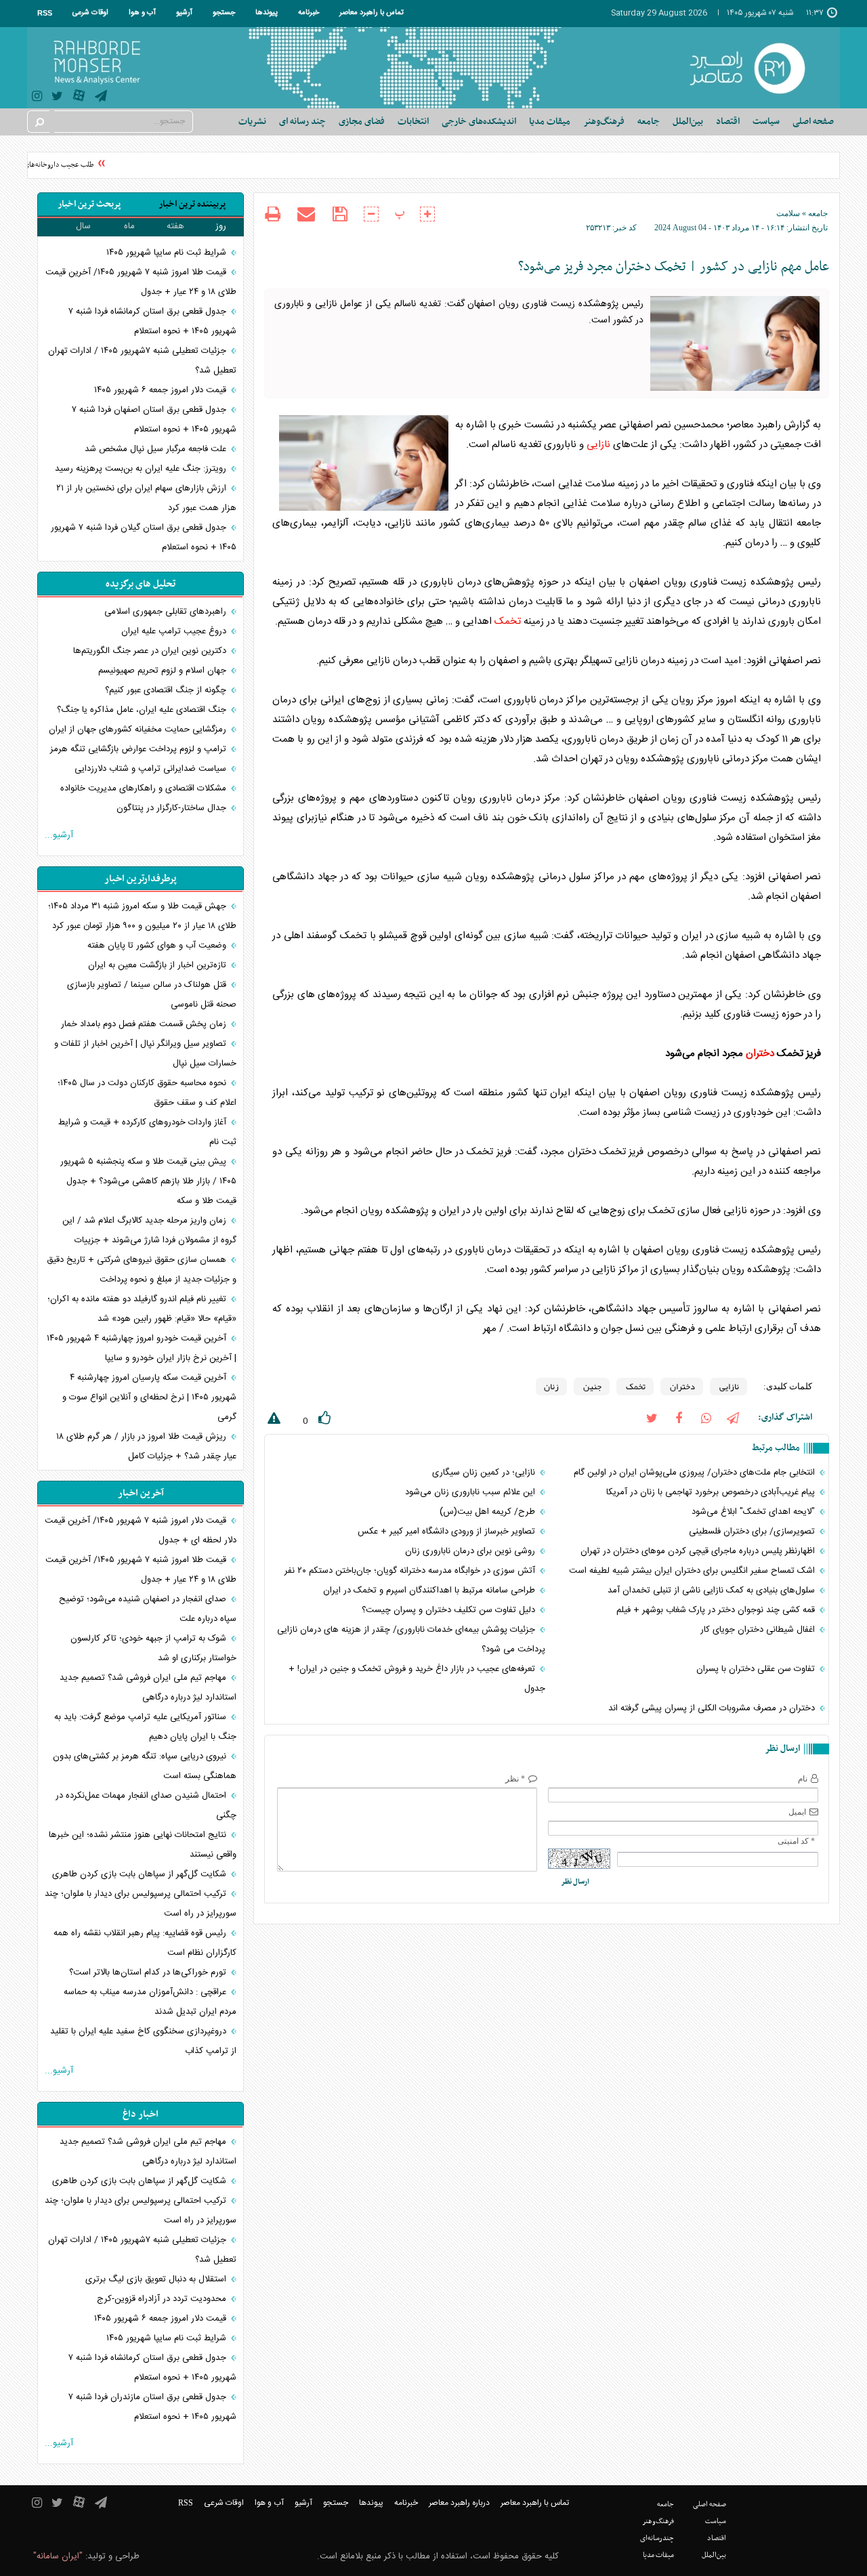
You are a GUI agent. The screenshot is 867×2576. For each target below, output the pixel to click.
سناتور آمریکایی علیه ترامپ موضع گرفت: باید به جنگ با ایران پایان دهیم (145, 1727)
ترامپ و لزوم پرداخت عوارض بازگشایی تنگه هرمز (140, 749)
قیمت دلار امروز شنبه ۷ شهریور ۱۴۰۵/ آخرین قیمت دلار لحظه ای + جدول (141, 1530)
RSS (45, 13)
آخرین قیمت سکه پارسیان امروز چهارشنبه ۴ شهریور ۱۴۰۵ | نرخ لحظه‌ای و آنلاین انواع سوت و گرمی (149, 1397)
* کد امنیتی (796, 1841)
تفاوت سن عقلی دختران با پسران (757, 1669)
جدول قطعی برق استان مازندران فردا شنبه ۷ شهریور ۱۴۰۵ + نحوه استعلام (152, 2407)
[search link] (39, 122)
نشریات (252, 122)
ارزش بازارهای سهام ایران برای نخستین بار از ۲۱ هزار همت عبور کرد (146, 498)
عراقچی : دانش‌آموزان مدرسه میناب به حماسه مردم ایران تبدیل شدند (150, 2002)
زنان (551, 1387)
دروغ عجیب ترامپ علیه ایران (175, 631)
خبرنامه (309, 13)
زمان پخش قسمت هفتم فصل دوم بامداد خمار (145, 1024)
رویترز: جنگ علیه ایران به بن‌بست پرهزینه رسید (142, 469)
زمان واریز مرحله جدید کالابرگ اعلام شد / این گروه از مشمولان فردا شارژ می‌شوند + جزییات (149, 1230)
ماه (129, 226)
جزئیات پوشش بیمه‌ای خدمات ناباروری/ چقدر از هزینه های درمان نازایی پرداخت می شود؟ (411, 1640)
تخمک (508, 621)
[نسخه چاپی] (273, 216)
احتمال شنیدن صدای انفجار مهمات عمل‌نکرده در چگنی (146, 1806)
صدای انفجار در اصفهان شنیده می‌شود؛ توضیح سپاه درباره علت (148, 1609)
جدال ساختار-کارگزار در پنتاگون (173, 808)
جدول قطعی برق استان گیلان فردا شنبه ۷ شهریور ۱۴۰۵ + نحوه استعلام (144, 537)
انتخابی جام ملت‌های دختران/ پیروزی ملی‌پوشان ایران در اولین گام (696, 1473)
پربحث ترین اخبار (89, 204)
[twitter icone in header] (57, 98)
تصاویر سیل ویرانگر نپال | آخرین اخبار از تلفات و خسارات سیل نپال (145, 1054)
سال (83, 226)
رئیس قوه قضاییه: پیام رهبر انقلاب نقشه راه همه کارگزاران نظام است (145, 1943)
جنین (592, 1387)
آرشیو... (59, 835)
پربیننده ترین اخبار (192, 204)
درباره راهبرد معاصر (459, 2503)
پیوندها (267, 13)
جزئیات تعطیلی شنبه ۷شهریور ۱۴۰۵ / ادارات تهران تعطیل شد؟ (142, 361)
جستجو (224, 13)
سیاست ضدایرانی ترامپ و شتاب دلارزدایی (152, 769)
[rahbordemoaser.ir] (756, 68)
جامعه (818, 213)
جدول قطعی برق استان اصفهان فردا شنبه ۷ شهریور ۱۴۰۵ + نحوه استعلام (154, 420)
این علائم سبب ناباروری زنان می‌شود (471, 1492)
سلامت (788, 213)
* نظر (515, 1779)
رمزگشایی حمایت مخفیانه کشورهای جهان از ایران (139, 730)
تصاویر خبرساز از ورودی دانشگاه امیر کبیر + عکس (448, 1532)
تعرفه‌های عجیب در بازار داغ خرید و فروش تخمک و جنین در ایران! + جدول (417, 1679)
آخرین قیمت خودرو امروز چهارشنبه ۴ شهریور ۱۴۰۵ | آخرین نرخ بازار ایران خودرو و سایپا (142, 1348)
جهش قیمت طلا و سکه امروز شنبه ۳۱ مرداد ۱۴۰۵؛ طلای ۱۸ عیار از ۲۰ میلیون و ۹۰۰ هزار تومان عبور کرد (142, 916)
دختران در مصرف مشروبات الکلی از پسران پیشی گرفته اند (713, 1708)
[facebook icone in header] (679, 1417)
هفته (175, 226)
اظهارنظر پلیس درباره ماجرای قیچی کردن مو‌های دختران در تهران (699, 1551)
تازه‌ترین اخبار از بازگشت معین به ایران (158, 965)
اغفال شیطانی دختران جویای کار (759, 1630)
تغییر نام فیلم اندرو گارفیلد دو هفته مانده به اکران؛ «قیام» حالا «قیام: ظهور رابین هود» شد (142, 1309)
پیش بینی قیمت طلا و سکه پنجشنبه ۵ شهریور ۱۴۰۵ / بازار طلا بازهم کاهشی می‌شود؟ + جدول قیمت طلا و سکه (148, 1181)
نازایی (598, 445)
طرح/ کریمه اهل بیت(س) (489, 1512)
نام (803, 1779)
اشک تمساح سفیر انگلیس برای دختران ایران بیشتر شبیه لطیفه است (693, 1571)
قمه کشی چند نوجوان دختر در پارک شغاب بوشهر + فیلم (717, 1610)
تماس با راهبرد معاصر (372, 13)
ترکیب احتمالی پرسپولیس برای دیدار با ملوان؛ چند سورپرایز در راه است (141, 1904)
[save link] (340, 214)
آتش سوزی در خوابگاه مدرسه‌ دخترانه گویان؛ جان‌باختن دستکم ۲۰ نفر (411, 1571)
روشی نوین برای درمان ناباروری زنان (471, 1551)
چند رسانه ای (302, 122)
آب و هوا (142, 13)
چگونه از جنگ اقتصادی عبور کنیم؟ (167, 690)
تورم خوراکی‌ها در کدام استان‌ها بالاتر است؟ (149, 1972)
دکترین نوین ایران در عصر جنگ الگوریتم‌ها (151, 651)
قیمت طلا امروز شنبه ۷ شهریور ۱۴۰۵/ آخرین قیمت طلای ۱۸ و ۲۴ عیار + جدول (141, 282)
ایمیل (797, 1812)
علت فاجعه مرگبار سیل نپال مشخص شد (157, 449)
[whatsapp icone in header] (706, 1417)
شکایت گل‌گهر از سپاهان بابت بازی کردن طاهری (141, 1874)
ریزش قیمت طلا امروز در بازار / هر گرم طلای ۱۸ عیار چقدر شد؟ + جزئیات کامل (146, 1447)
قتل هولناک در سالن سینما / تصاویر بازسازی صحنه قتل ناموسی (152, 995)
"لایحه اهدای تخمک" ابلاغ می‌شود (755, 1512)
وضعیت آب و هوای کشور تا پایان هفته (158, 946)
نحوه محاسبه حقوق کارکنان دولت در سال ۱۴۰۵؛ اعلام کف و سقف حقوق (147, 1093)
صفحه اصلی (813, 122)
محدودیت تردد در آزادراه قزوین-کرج (163, 2299)
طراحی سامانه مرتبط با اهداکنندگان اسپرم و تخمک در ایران (430, 1590)
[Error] (272, 1421)
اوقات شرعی (90, 13)
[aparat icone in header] (79, 99)
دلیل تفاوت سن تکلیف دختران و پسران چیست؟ (450, 1610)
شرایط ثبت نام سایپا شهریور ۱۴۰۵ (168, 253)
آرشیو (184, 13)
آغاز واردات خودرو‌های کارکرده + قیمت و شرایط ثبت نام (147, 1132)
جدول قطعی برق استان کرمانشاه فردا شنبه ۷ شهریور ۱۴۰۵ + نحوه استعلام (152, 321)
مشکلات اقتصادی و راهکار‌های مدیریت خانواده (145, 788)
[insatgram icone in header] (37, 98)
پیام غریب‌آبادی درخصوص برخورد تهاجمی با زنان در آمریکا (712, 1492)
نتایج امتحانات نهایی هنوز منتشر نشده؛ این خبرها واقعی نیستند (143, 1845)
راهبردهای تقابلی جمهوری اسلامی (167, 612)
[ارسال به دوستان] (306, 214)
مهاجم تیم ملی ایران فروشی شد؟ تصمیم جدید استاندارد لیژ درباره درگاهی (148, 1688)
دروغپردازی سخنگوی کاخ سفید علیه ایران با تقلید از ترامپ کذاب (143, 2041)
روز (221, 226)
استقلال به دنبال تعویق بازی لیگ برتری (157, 2279)
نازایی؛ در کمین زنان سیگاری (485, 1473)
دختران (760, 1054)
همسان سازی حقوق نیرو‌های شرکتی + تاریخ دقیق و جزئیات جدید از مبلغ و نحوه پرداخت (142, 1270)
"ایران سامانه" (58, 2556)
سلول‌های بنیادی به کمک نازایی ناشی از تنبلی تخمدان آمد (713, 1590)
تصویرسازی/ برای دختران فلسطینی (753, 1532)
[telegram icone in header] (101, 98)
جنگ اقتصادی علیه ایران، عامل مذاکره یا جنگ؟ (143, 710)
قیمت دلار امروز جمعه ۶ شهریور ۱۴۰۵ (162, 390)
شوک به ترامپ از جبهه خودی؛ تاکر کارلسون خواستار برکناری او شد (153, 1648)
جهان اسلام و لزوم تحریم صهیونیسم (164, 671)
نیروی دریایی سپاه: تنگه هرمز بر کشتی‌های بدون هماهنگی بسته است (145, 1766)
